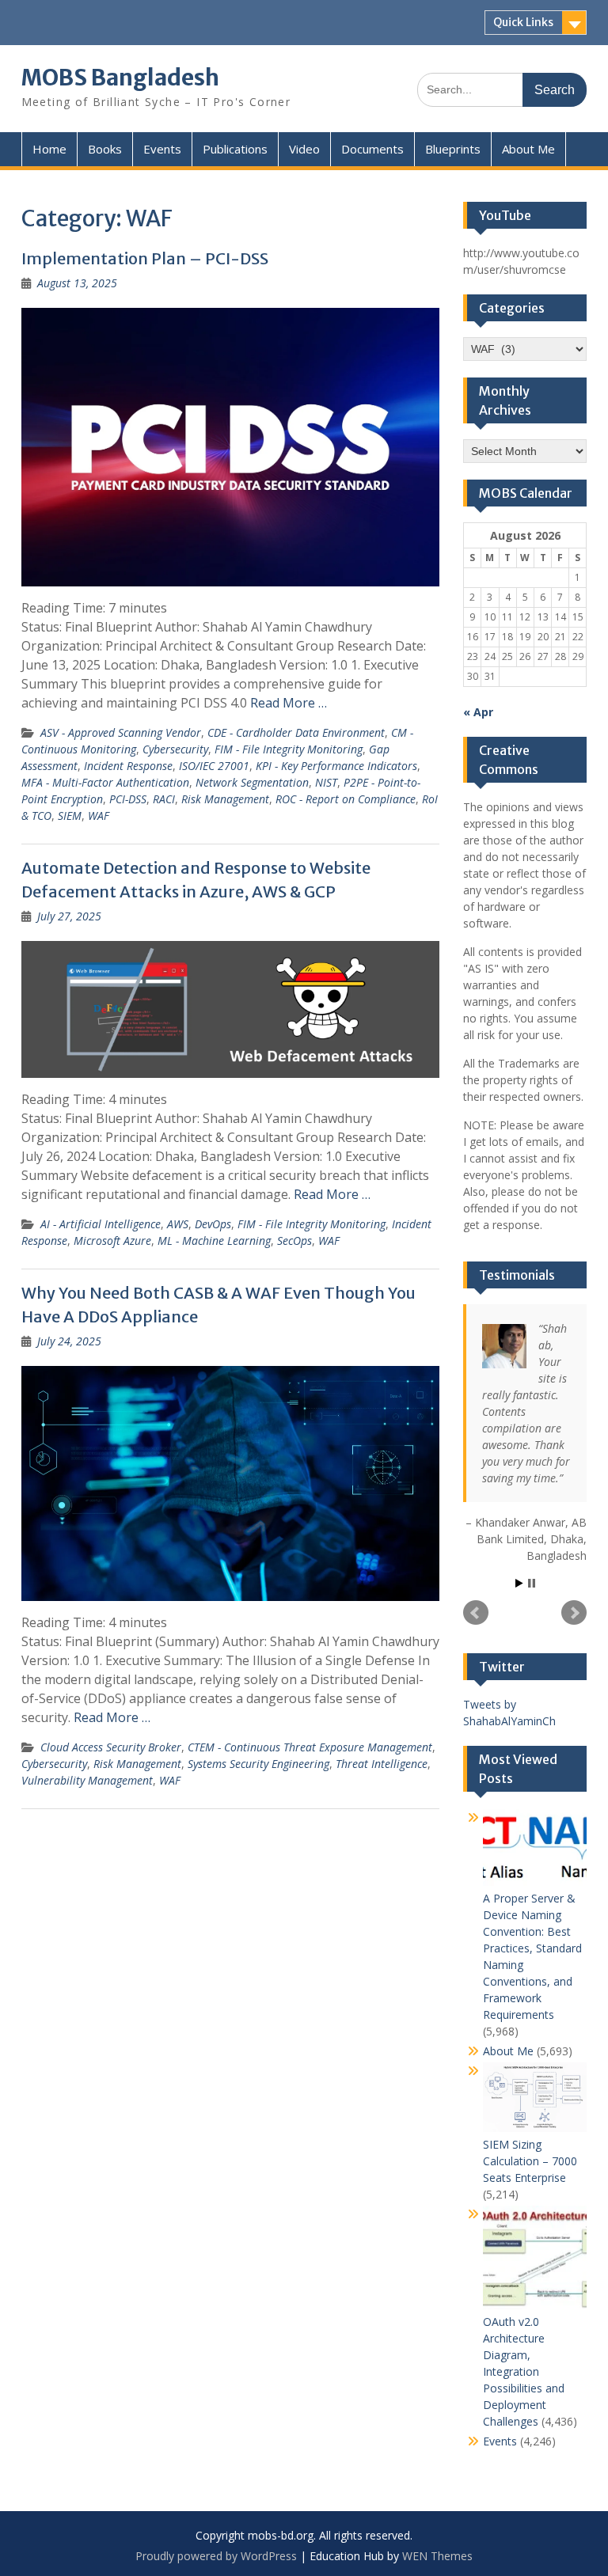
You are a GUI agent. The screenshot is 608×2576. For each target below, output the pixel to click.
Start (519, 1583)
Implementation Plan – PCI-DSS (145, 258)
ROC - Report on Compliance (346, 799)
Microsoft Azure (112, 1241)
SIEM (70, 816)
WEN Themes (437, 2556)
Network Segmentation (252, 782)
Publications (235, 149)
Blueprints (453, 149)
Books (105, 149)
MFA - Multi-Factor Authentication (105, 782)
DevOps (213, 1224)
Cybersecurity (175, 749)
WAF (99, 816)
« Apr (478, 712)
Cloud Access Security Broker (111, 1747)
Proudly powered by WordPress (216, 2556)
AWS (178, 1224)
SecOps (294, 1241)
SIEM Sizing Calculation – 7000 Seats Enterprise (530, 2161)
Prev (476, 1613)
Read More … (289, 703)
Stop (532, 1583)
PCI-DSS (128, 799)
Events (162, 149)
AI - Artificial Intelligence (101, 1224)
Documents (372, 149)
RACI (164, 799)
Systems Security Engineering (258, 1764)
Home (49, 149)
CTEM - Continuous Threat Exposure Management (310, 1747)
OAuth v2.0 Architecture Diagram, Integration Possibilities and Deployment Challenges (524, 2371)
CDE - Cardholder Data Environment (296, 732)
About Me (528, 149)
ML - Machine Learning (214, 1241)
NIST (326, 782)
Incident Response (128, 766)
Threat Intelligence (382, 1764)
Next (574, 1613)
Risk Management (225, 799)
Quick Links (523, 22)
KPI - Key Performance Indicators (336, 766)
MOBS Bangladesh (120, 78)
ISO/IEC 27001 (214, 766)
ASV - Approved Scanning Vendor (121, 732)
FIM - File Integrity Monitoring (289, 749)
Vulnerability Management (87, 1780)
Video (304, 149)
